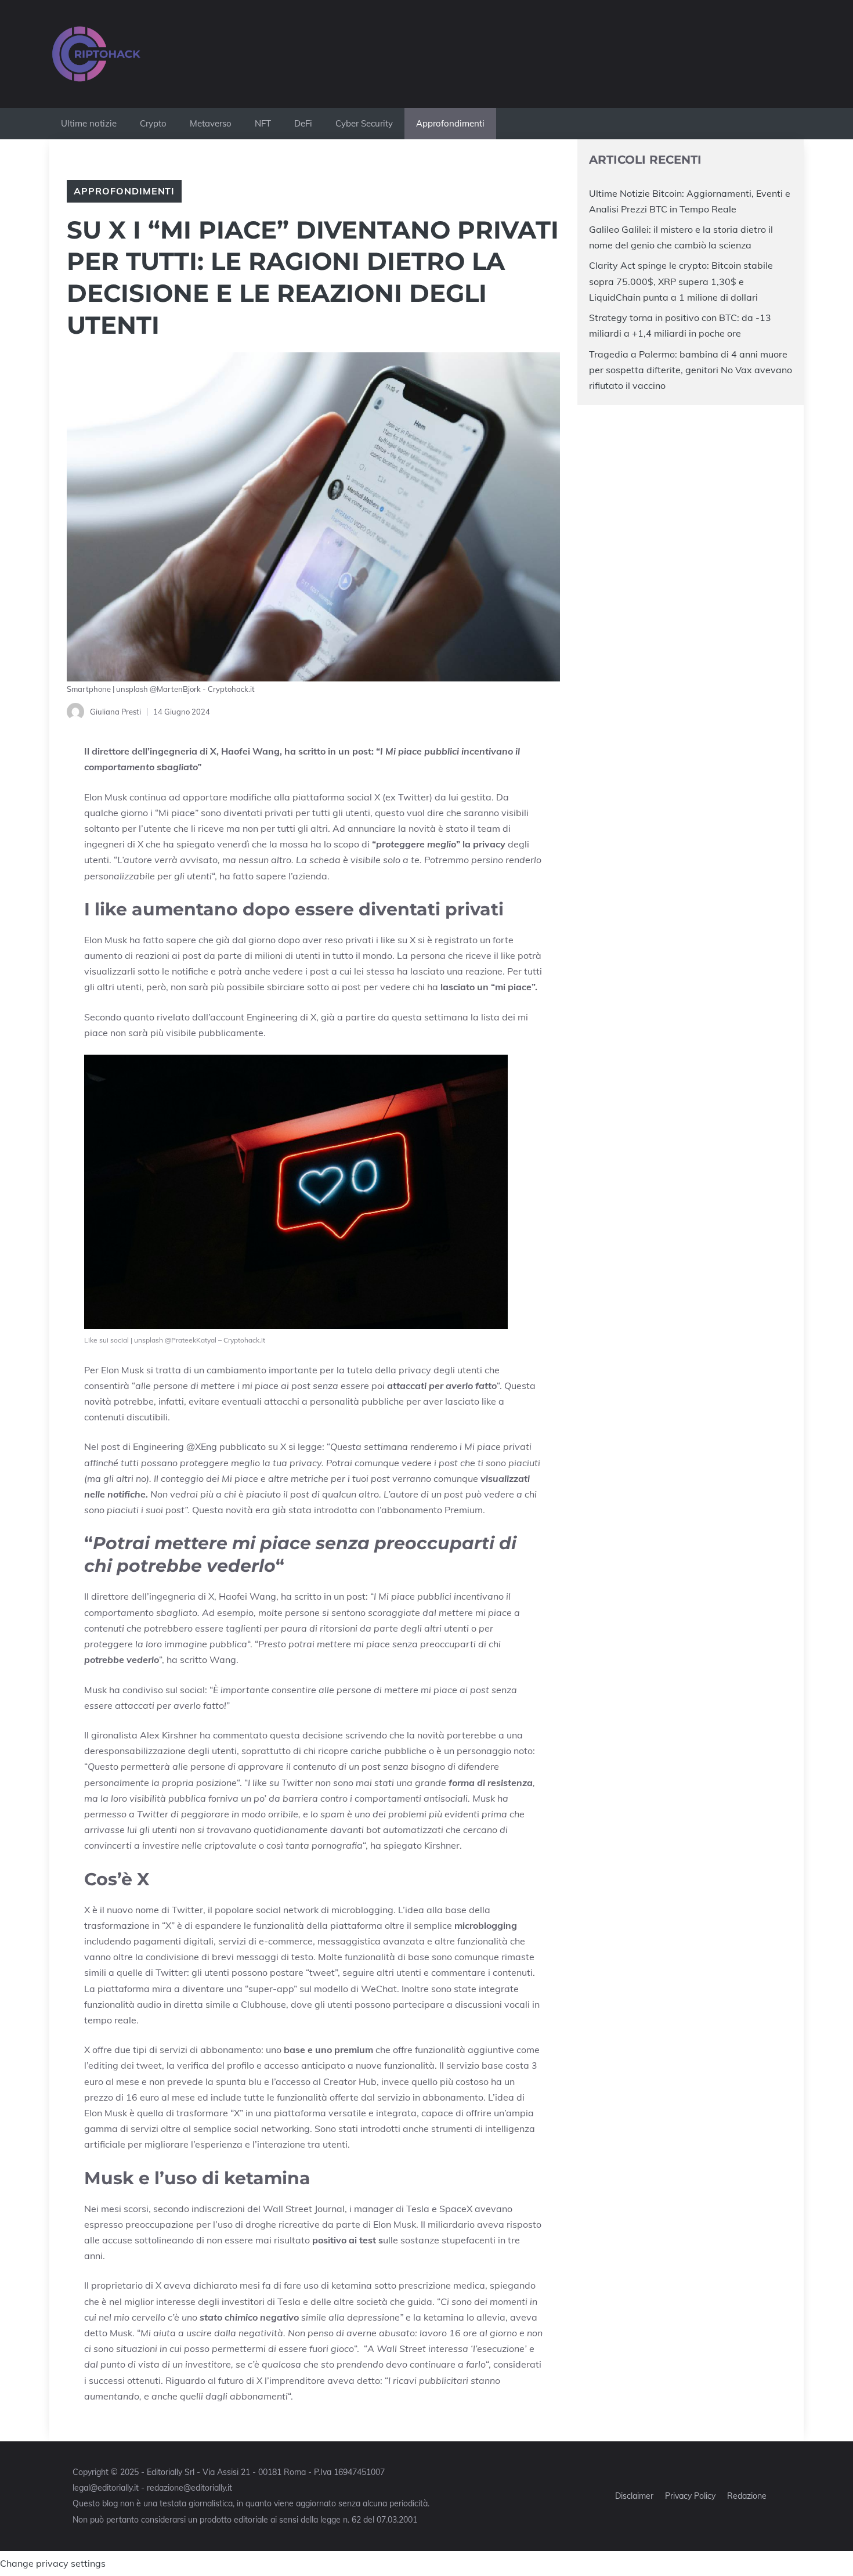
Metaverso (211, 123)
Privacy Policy (690, 2496)
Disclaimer (634, 2496)
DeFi (303, 123)
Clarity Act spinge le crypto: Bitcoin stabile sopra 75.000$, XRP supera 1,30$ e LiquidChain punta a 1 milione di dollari (681, 281)
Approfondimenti (450, 123)
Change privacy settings (53, 2563)
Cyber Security (364, 123)
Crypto (153, 123)
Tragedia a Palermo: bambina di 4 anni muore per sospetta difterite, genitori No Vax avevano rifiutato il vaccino (691, 370)
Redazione (747, 2496)
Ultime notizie (89, 123)
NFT (263, 123)
